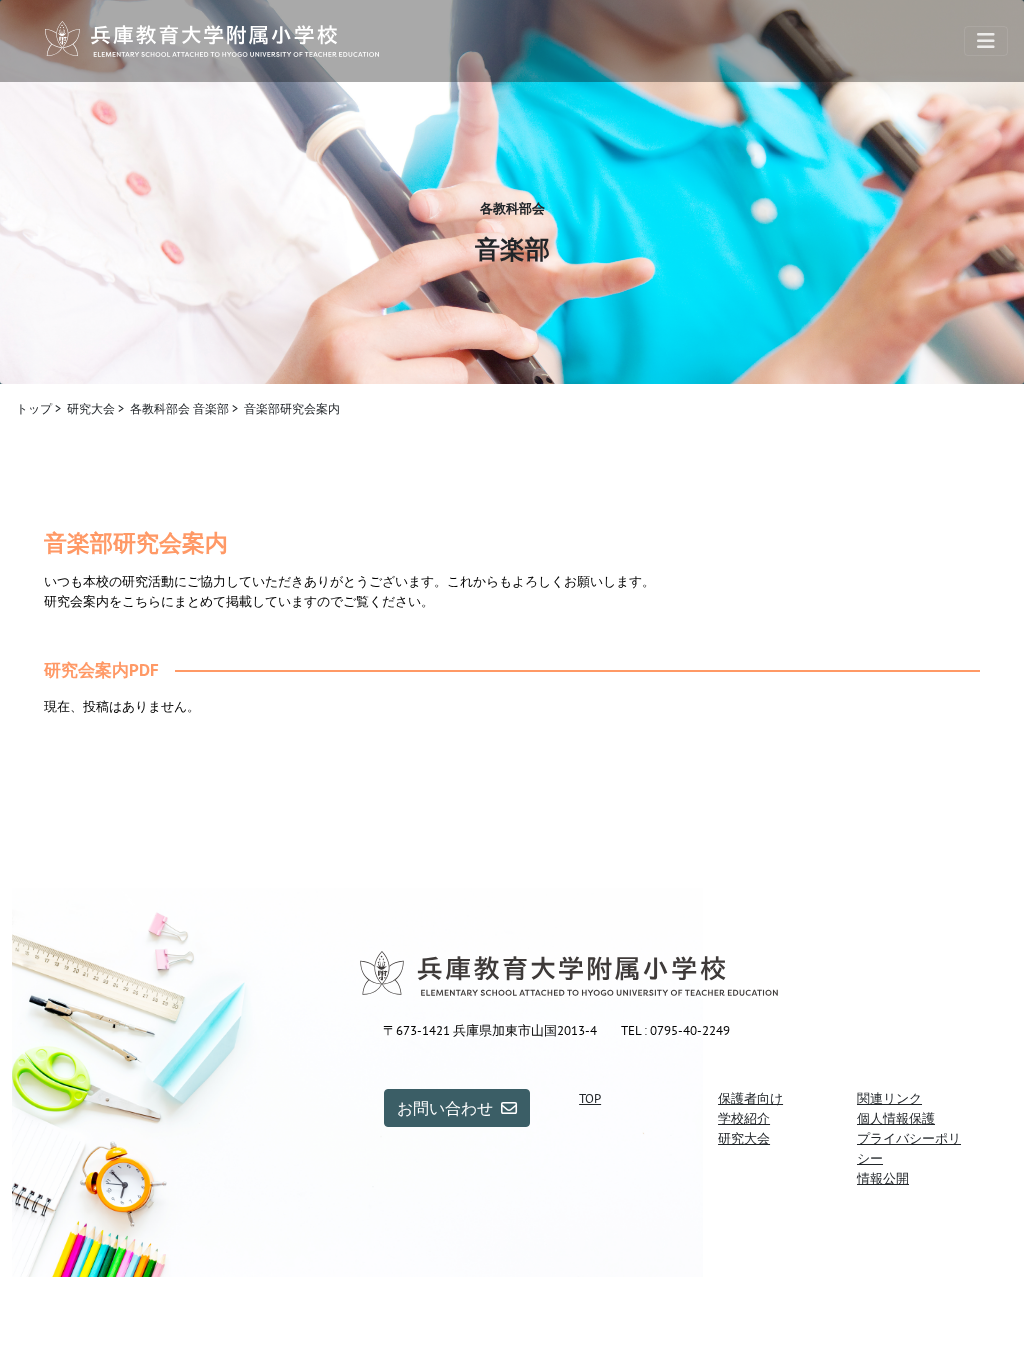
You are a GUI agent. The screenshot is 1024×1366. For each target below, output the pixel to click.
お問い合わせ (445, 1108)
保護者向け (750, 1098)
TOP (590, 1098)
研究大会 (91, 408)
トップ (34, 408)
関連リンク (889, 1098)
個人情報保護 (896, 1118)
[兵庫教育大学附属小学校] (212, 41)
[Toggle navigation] (986, 41)
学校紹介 (744, 1118)
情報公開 (883, 1178)
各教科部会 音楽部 (179, 408)
